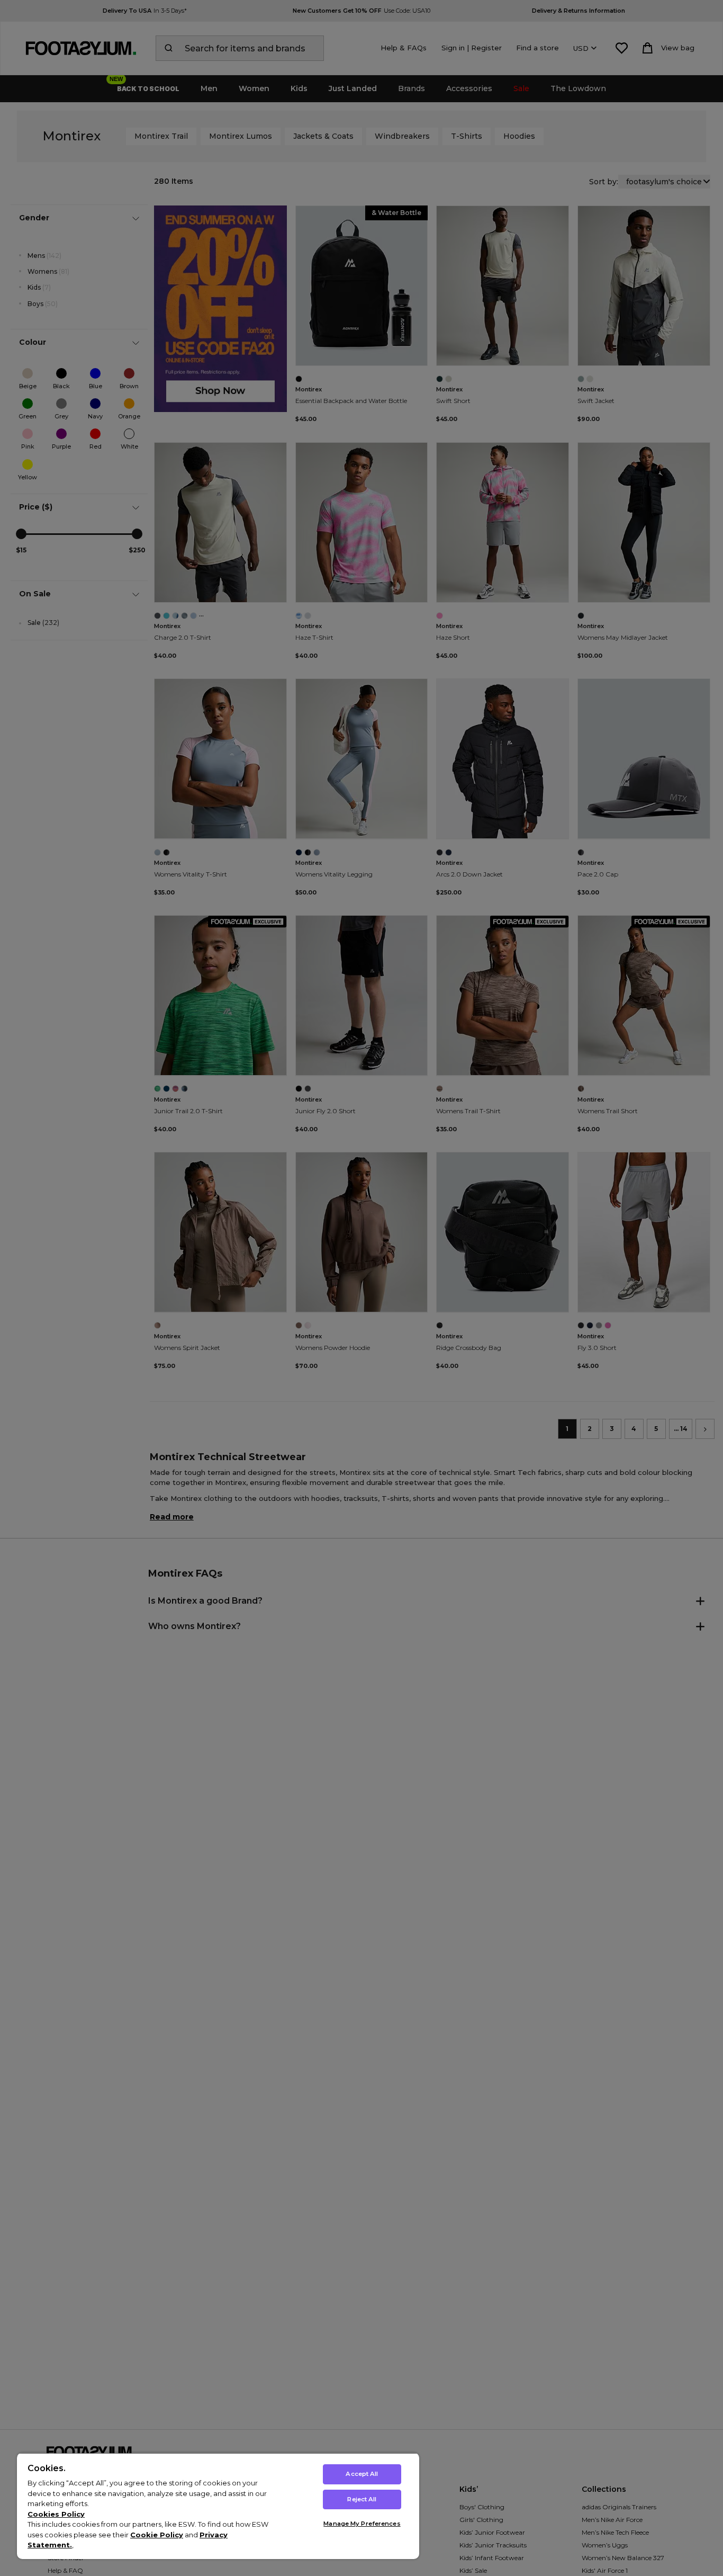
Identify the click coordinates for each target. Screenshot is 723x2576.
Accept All (362, 2474)
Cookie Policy (157, 2535)
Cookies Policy (56, 2514)
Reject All (362, 2499)
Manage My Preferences (362, 2524)
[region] (218, 2506)
